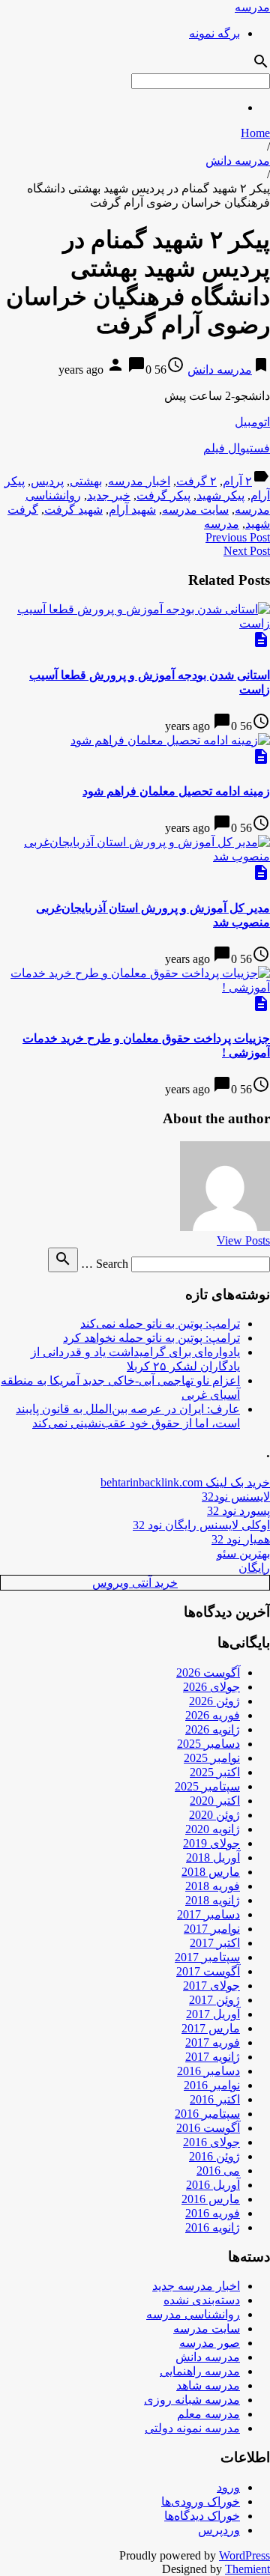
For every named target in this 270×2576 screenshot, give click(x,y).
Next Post (247, 551)
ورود (228, 2487)
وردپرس (219, 2530)
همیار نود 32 (241, 1539)
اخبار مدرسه (139, 481)
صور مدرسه (210, 2343)
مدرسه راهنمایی (200, 2371)
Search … (105, 1264)
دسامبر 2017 (208, 1914)
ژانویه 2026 (213, 1729)
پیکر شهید (220, 495)
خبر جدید (109, 495)
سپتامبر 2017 (207, 1957)
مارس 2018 (211, 1872)
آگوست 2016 (208, 2128)
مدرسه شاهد (208, 2385)
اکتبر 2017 (215, 1943)
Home (255, 133)
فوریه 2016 (213, 2213)
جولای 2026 (211, 1687)
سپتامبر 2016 (207, 2114)
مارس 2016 (211, 2199)
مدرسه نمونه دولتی (192, 2428)
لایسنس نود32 (236, 1497)
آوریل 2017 (213, 2014)
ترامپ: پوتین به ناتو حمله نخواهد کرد (151, 1338)
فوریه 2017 (213, 2042)
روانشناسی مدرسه (193, 2314)
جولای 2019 (211, 1843)
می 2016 (218, 2171)
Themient (247, 2569)
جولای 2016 (211, 2142)
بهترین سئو (243, 1553)
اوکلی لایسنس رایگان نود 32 (201, 1525)
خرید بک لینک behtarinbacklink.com (185, 1482)
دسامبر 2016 (208, 2071)
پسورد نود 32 (238, 1511)
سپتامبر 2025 (207, 1786)
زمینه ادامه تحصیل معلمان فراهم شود (176, 791)
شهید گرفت (73, 510)
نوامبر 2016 (212, 2085)
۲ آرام (237, 481)
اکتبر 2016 (215, 2099)
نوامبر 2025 (212, 1758)
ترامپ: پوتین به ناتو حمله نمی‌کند (160, 1324)
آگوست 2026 (208, 1673)
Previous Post (238, 537)
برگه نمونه (214, 33)
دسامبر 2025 (208, 1744)
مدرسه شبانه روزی (192, 2400)
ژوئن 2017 (214, 2000)
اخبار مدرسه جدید (196, 2286)
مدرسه (252, 7)
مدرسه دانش (238, 161)
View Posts (243, 1240)
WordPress (244, 2555)
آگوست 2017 (208, 1971)
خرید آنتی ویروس (135, 1583)
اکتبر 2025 (215, 1772)
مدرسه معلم (208, 2414)
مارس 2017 (211, 2028)
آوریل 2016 (213, 2185)
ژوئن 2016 (214, 2156)
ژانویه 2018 (213, 1900)
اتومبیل (252, 422)
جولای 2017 (211, 1986)
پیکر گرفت (163, 495)
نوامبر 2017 (212, 1929)
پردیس (47, 481)
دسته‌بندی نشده (202, 2300)
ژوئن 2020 (214, 1815)
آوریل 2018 (213, 1857)
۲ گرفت (196, 481)
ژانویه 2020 (213, 1829)
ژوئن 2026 (214, 1701)
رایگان (254, 1568)
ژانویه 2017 (213, 2057)
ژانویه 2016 (213, 2227)
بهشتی (86, 481)
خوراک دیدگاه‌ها (202, 2516)
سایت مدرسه (195, 510)
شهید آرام (132, 510)
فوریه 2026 (213, 1715)
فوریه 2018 (213, 1886)
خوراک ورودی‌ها (201, 2501)
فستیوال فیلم (237, 448)
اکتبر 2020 (215, 1801)
